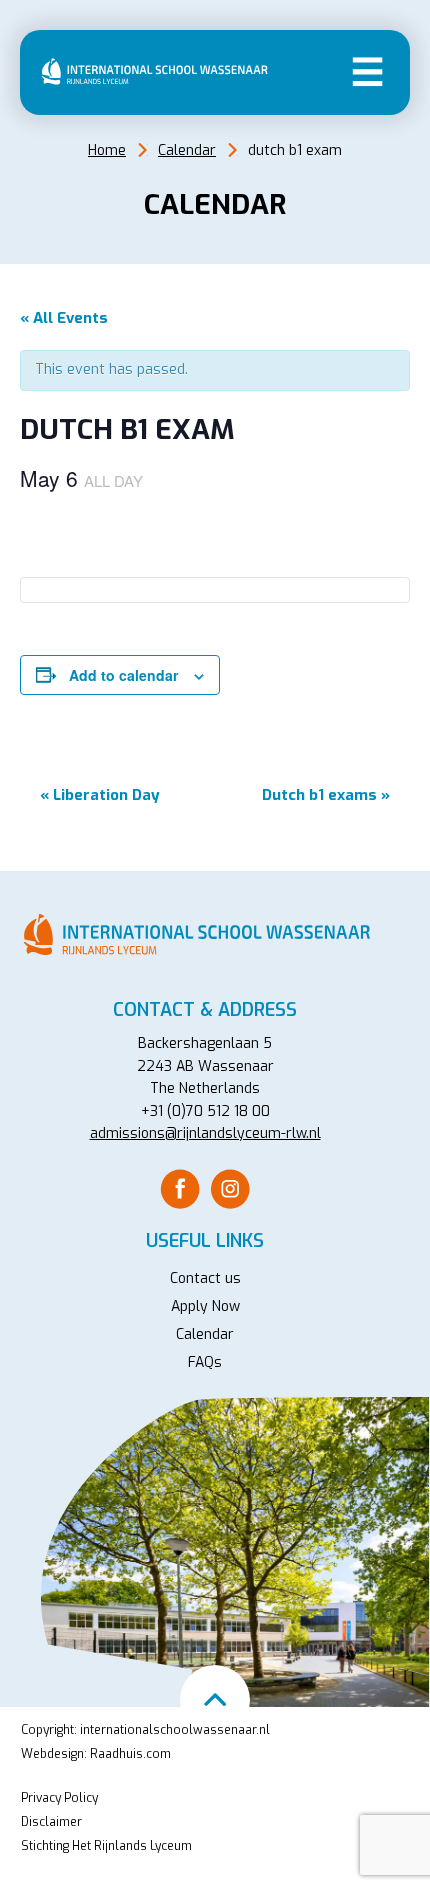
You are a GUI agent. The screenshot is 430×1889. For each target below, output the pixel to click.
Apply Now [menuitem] (205, 1306)
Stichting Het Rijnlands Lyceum (106, 1846)
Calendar (187, 150)
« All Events (64, 318)
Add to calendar (123, 675)
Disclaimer (51, 1822)
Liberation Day (100, 795)
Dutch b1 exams (326, 795)
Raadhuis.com (130, 1754)
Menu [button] (367, 70)
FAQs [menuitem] (205, 1362)
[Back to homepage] (160, 71)
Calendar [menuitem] (205, 1334)
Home (107, 150)
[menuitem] (180, 1189)
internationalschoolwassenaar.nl (175, 1730)
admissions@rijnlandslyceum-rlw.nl (205, 1133)
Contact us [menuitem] (205, 1278)
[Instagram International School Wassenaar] (230, 1188)
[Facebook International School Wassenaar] (180, 1188)
